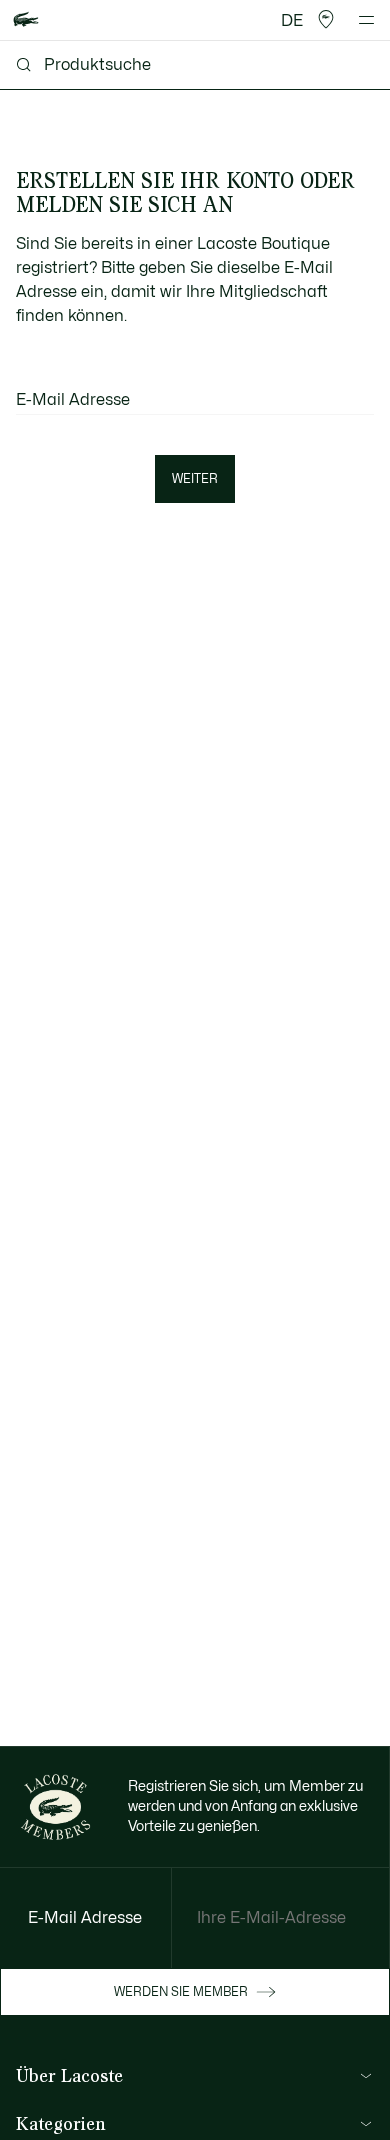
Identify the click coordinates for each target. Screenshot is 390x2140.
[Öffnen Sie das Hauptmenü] (366, 20)
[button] (326, 20)
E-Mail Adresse (73, 400)
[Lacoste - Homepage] (26, 20)
